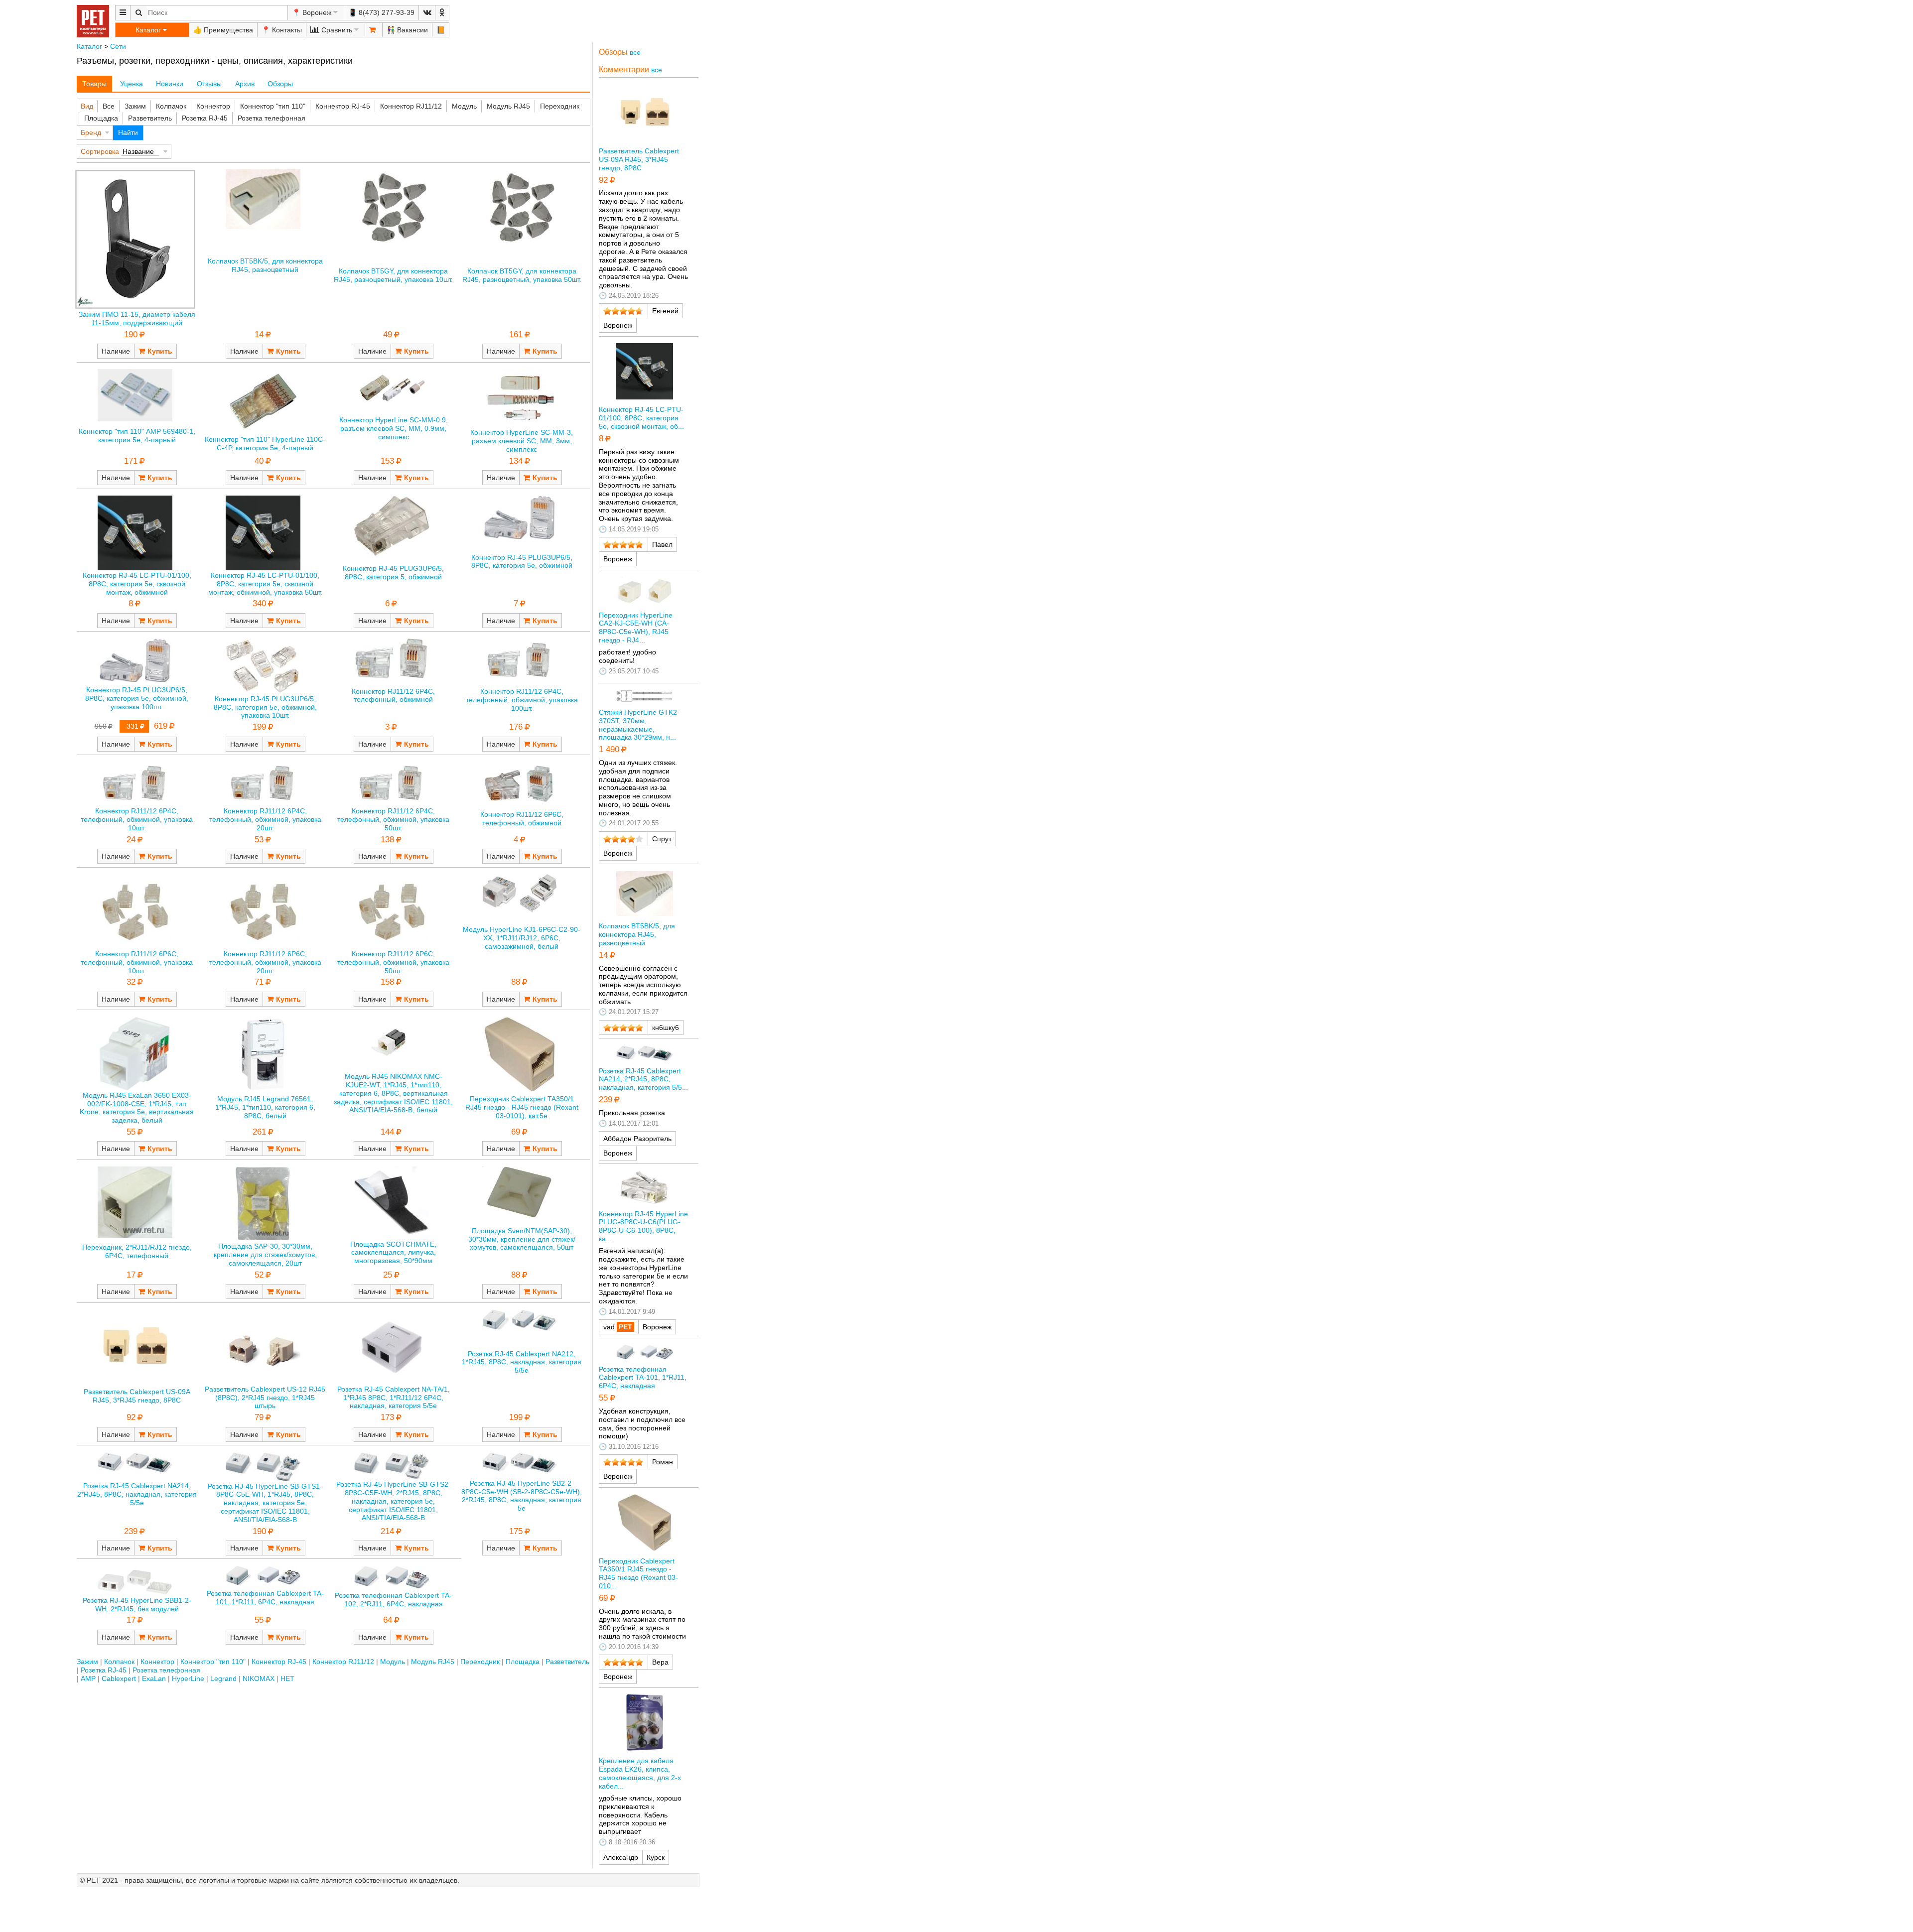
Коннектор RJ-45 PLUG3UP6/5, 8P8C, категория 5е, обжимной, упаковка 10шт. (265, 707)
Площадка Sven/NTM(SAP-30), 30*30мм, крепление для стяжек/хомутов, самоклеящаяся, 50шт (522, 1239)
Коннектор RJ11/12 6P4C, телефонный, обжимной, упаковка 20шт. (265, 819)
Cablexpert (119, 1678)
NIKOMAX (259, 1678)
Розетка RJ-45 (205, 118)
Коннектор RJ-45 (343, 106)
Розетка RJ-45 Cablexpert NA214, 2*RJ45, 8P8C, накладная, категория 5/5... (643, 1079)
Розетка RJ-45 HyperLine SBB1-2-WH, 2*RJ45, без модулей (137, 1605)
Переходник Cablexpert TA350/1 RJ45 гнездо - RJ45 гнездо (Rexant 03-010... (638, 1573)
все (635, 52)
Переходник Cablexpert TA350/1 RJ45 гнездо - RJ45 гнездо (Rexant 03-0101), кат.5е (522, 1107)
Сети (118, 46)
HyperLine (188, 1678)
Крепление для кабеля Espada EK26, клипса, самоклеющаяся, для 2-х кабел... (640, 1773)
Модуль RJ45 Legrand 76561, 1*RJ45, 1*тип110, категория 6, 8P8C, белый (265, 1107)
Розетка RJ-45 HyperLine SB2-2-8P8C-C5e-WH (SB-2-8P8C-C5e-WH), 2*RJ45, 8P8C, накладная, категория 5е (522, 1496)
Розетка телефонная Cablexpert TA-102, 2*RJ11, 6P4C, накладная (393, 1600)
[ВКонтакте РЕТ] (427, 13)
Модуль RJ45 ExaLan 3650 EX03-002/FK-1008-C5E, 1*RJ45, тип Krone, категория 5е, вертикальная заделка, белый (137, 1108)
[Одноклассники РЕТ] (442, 13)
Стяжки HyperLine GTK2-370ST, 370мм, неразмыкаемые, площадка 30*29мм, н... (639, 725)
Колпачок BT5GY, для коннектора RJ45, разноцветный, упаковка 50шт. (522, 275)
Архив (245, 84)
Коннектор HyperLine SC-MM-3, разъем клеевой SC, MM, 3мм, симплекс (522, 441)
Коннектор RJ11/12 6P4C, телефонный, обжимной (393, 696)
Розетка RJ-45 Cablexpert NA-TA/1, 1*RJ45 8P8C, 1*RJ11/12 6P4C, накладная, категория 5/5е (394, 1398)
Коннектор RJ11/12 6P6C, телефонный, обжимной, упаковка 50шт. (393, 962)
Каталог (89, 46)
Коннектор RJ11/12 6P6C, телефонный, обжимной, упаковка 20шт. (265, 962)
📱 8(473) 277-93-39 (381, 12)
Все (109, 106)
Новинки (170, 84)
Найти (128, 132)
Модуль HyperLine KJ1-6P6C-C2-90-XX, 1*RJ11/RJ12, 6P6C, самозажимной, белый (522, 938)
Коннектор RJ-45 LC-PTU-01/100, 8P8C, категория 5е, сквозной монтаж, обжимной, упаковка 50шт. (265, 584)
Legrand (223, 1678)
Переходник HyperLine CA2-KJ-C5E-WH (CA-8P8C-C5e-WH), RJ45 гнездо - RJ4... (636, 628)
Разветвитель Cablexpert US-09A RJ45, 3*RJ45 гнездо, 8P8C (137, 1396)
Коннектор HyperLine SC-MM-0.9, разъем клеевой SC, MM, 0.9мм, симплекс (394, 428)
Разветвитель (150, 118)
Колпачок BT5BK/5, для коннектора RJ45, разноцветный (265, 265)
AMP (88, 1678)
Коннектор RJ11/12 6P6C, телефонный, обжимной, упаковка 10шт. (137, 962)
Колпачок (171, 106)
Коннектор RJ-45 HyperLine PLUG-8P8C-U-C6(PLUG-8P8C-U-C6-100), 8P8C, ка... (643, 1226)
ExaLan (154, 1678)
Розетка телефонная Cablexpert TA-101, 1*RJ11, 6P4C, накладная (265, 1598)
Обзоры (280, 84)
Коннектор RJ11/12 (411, 106)
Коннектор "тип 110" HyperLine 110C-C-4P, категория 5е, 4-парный (265, 444)
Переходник (560, 106)
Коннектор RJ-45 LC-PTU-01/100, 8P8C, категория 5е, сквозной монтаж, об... (641, 418)
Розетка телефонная (272, 118)
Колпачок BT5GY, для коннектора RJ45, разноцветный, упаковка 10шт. (393, 275)
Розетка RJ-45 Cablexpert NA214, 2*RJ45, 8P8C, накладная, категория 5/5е (137, 1494)
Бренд (91, 132)
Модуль (464, 106)
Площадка (101, 118)
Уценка (132, 84)
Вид (87, 106)
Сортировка (100, 151)
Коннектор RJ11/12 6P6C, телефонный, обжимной (522, 819)
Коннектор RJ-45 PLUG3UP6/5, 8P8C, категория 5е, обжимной (522, 562)
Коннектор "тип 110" (273, 106)
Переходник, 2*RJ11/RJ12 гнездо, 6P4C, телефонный (137, 1251)
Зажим (135, 106)
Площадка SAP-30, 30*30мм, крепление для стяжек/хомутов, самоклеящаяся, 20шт (265, 1255)
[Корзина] (374, 30)
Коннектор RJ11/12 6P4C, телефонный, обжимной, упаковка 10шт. (137, 819)
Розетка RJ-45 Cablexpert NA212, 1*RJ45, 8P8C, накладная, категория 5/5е (522, 1362)
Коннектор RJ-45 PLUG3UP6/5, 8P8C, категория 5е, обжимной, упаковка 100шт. (137, 698)
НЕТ (287, 1678)
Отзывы (209, 84)
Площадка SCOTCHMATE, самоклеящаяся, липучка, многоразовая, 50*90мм (393, 1253)
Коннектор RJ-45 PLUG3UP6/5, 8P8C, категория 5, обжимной (393, 573)
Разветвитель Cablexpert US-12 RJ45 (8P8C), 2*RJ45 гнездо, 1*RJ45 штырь (265, 1398)
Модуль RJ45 (508, 106)
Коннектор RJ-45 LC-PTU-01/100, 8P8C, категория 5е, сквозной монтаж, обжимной (137, 584)
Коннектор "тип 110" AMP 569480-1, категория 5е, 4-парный (137, 436)
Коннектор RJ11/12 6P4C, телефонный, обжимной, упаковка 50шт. (393, 819)
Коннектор (213, 106)
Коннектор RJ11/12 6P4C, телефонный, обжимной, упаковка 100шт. (522, 700)
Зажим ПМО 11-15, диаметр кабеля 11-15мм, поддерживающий (137, 319)
